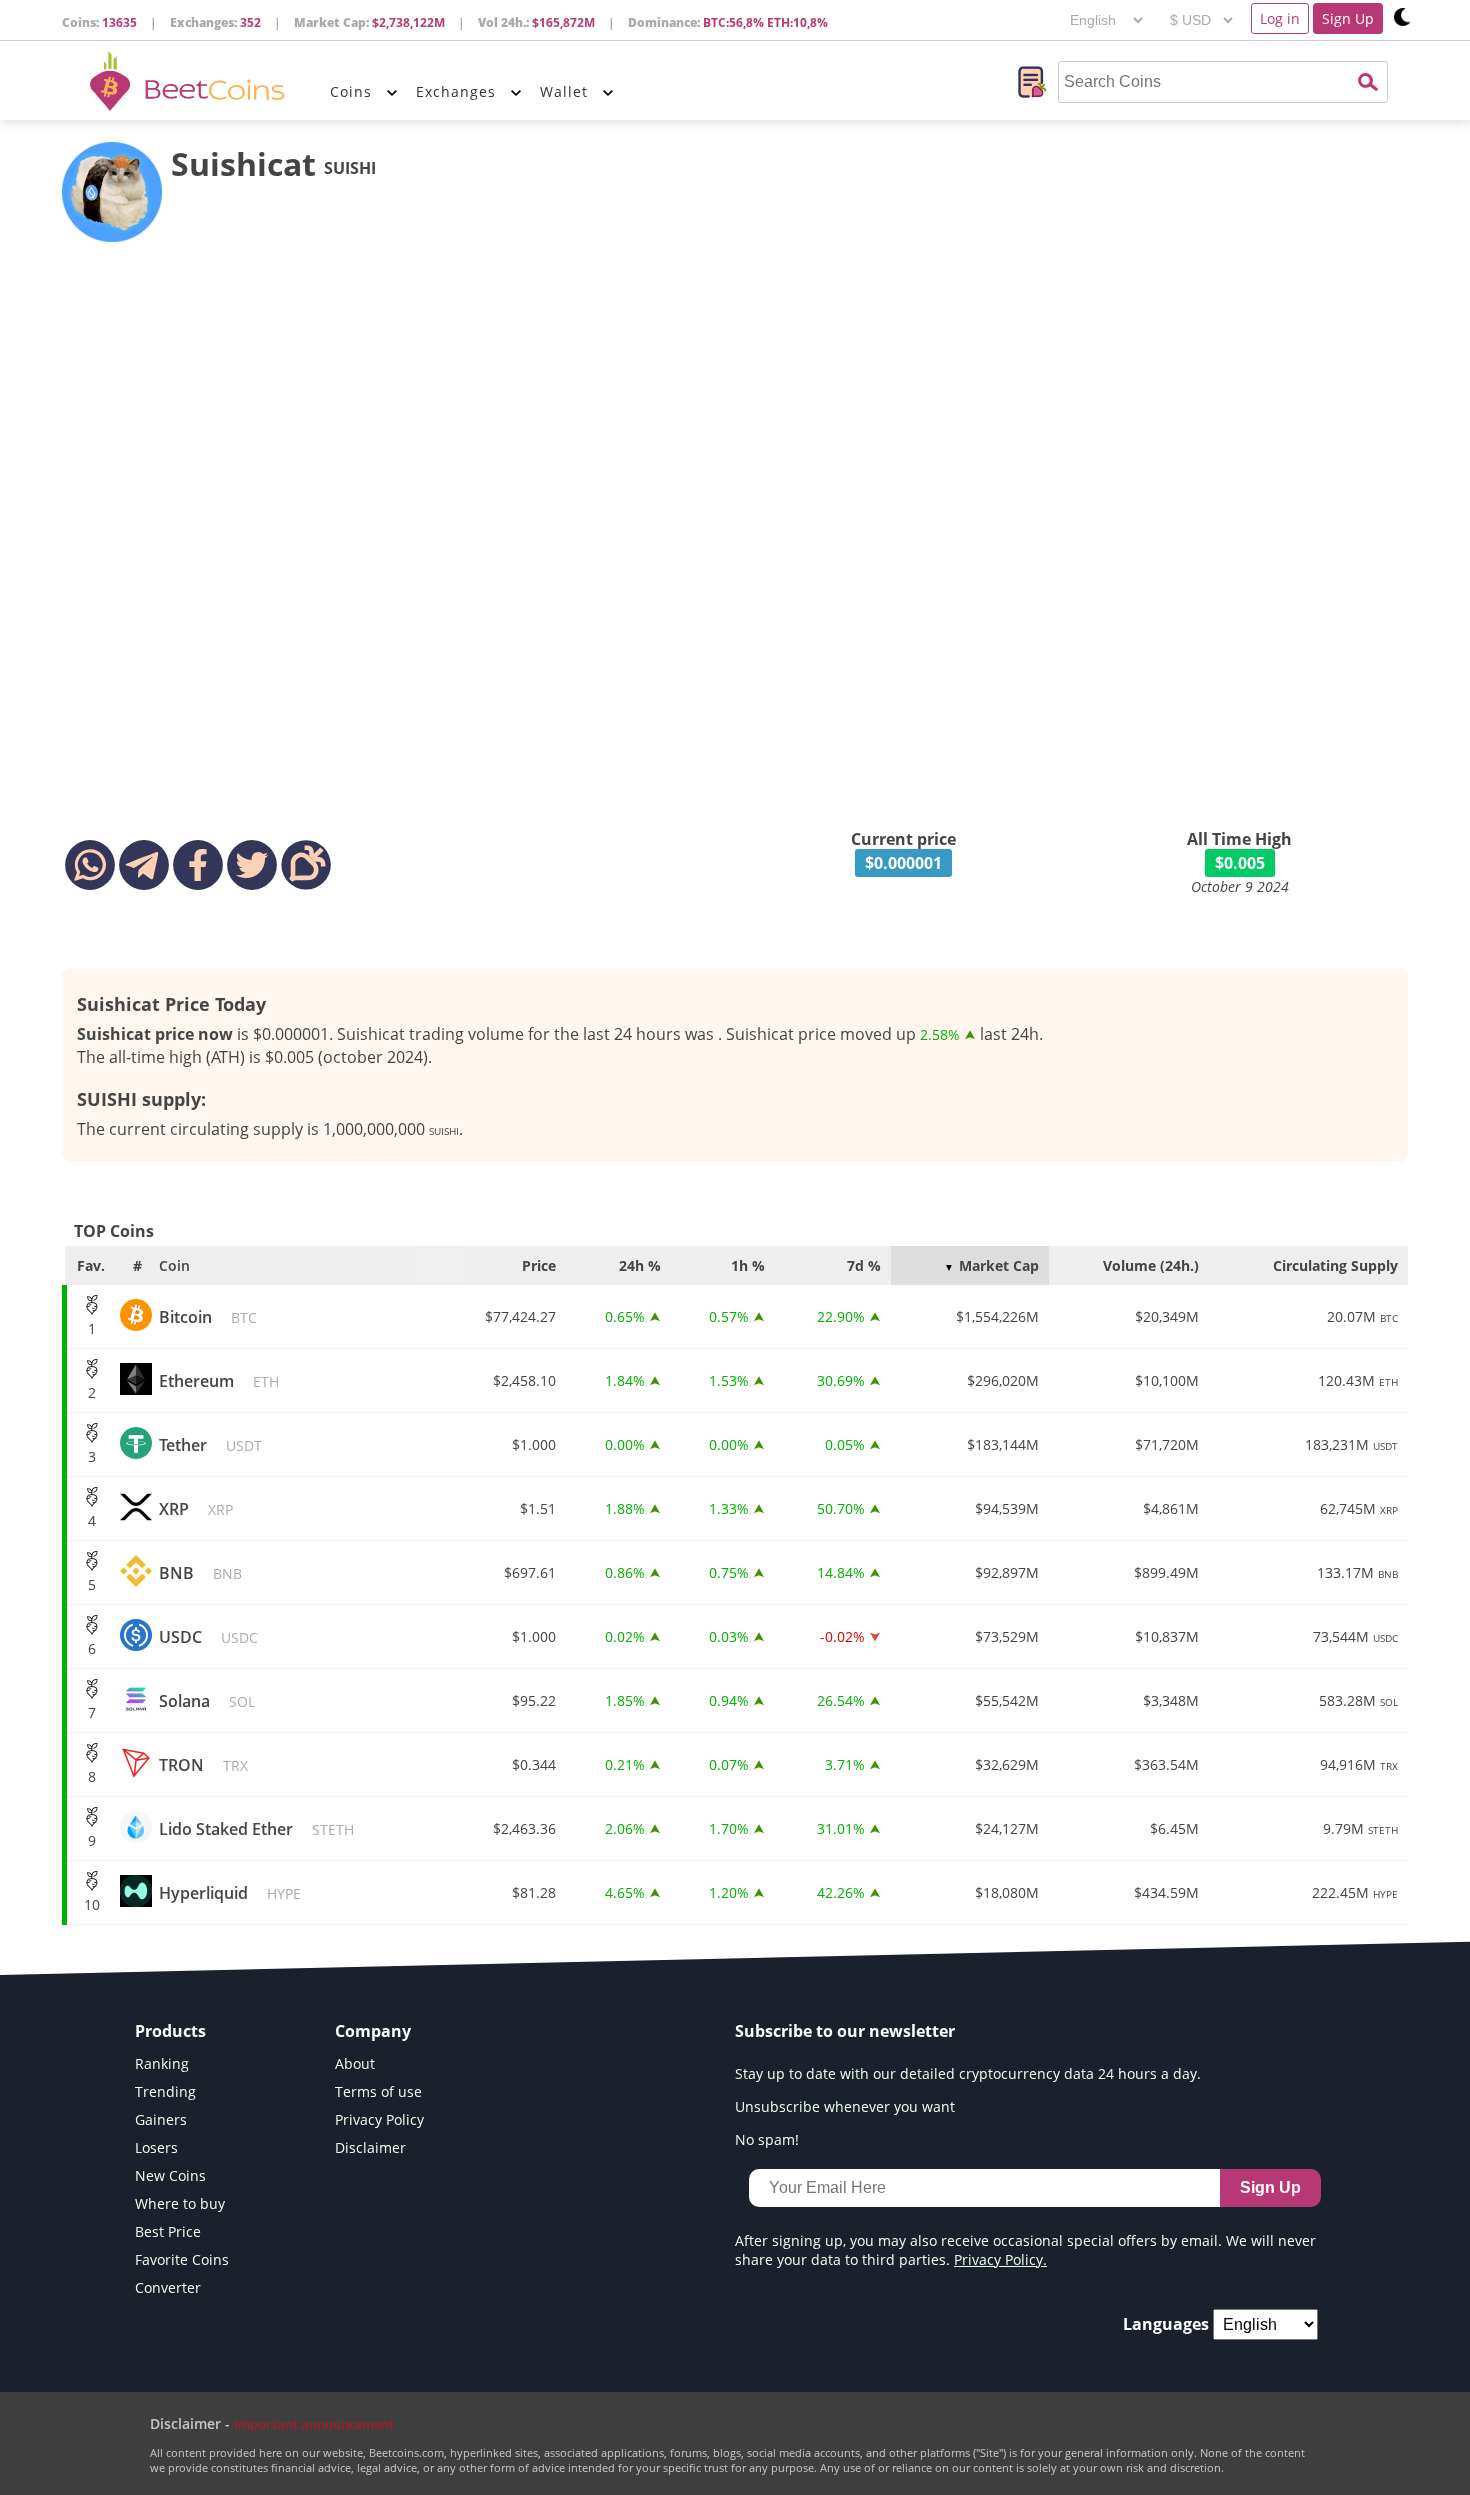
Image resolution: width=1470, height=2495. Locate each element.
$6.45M (1174, 1828)
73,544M (1355, 1636)
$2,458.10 (524, 1380)
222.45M (1355, 1892)
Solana (207, 1701)
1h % (748, 1265)
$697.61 (530, 1572)
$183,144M (1003, 1444)
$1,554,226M (997, 1316)
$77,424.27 (520, 1316)
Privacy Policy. (1000, 2259)
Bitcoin (208, 1317)
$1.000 (534, 1444)
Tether (210, 1445)
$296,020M (1003, 1380)
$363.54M (1166, 1764)
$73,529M (1007, 1636)
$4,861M (1171, 1508)
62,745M (1359, 1508)
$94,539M (1007, 1508)
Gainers (161, 2119)
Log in (1280, 18)
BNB (200, 1573)
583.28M (1358, 1700)
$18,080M (1007, 1892)
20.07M (1362, 1316)
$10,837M (1167, 1636)
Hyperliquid (230, 1893)
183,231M (1351, 1444)
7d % (864, 1265)
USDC (208, 1637)
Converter (168, 2287)
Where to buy (180, 2203)
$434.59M (1166, 1892)
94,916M (1359, 1764)
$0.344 (534, 1764)
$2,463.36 (524, 1828)
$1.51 (538, 1508)
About (355, 2063)
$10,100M (1167, 1380)
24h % (640, 1265)
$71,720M (1167, 1444)
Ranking (162, 2063)
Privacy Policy (379, 2119)
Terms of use (378, 2091)
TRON (203, 1765)
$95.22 (534, 1700)
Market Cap (999, 1265)
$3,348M (1171, 1700)
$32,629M (1007, 1764)
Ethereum (219, 1381)
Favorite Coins (182, 2259)
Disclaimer (370, 2147)
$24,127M (1007, 1828)
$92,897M (1007, 1572)
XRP (196, 1509)
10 (92, 1904)
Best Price (168, 2231)
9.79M (1360, 1828)
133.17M (1357, 1572)
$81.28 (534, 1892)
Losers (156, 2147)
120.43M (1358, 1380)
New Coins (170, 2175)
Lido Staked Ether (256, 1829)
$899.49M (1166, 1572)
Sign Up (1348, 18)
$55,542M (1007, 1700)
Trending (165, 2091)
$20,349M (1167, 1316)
